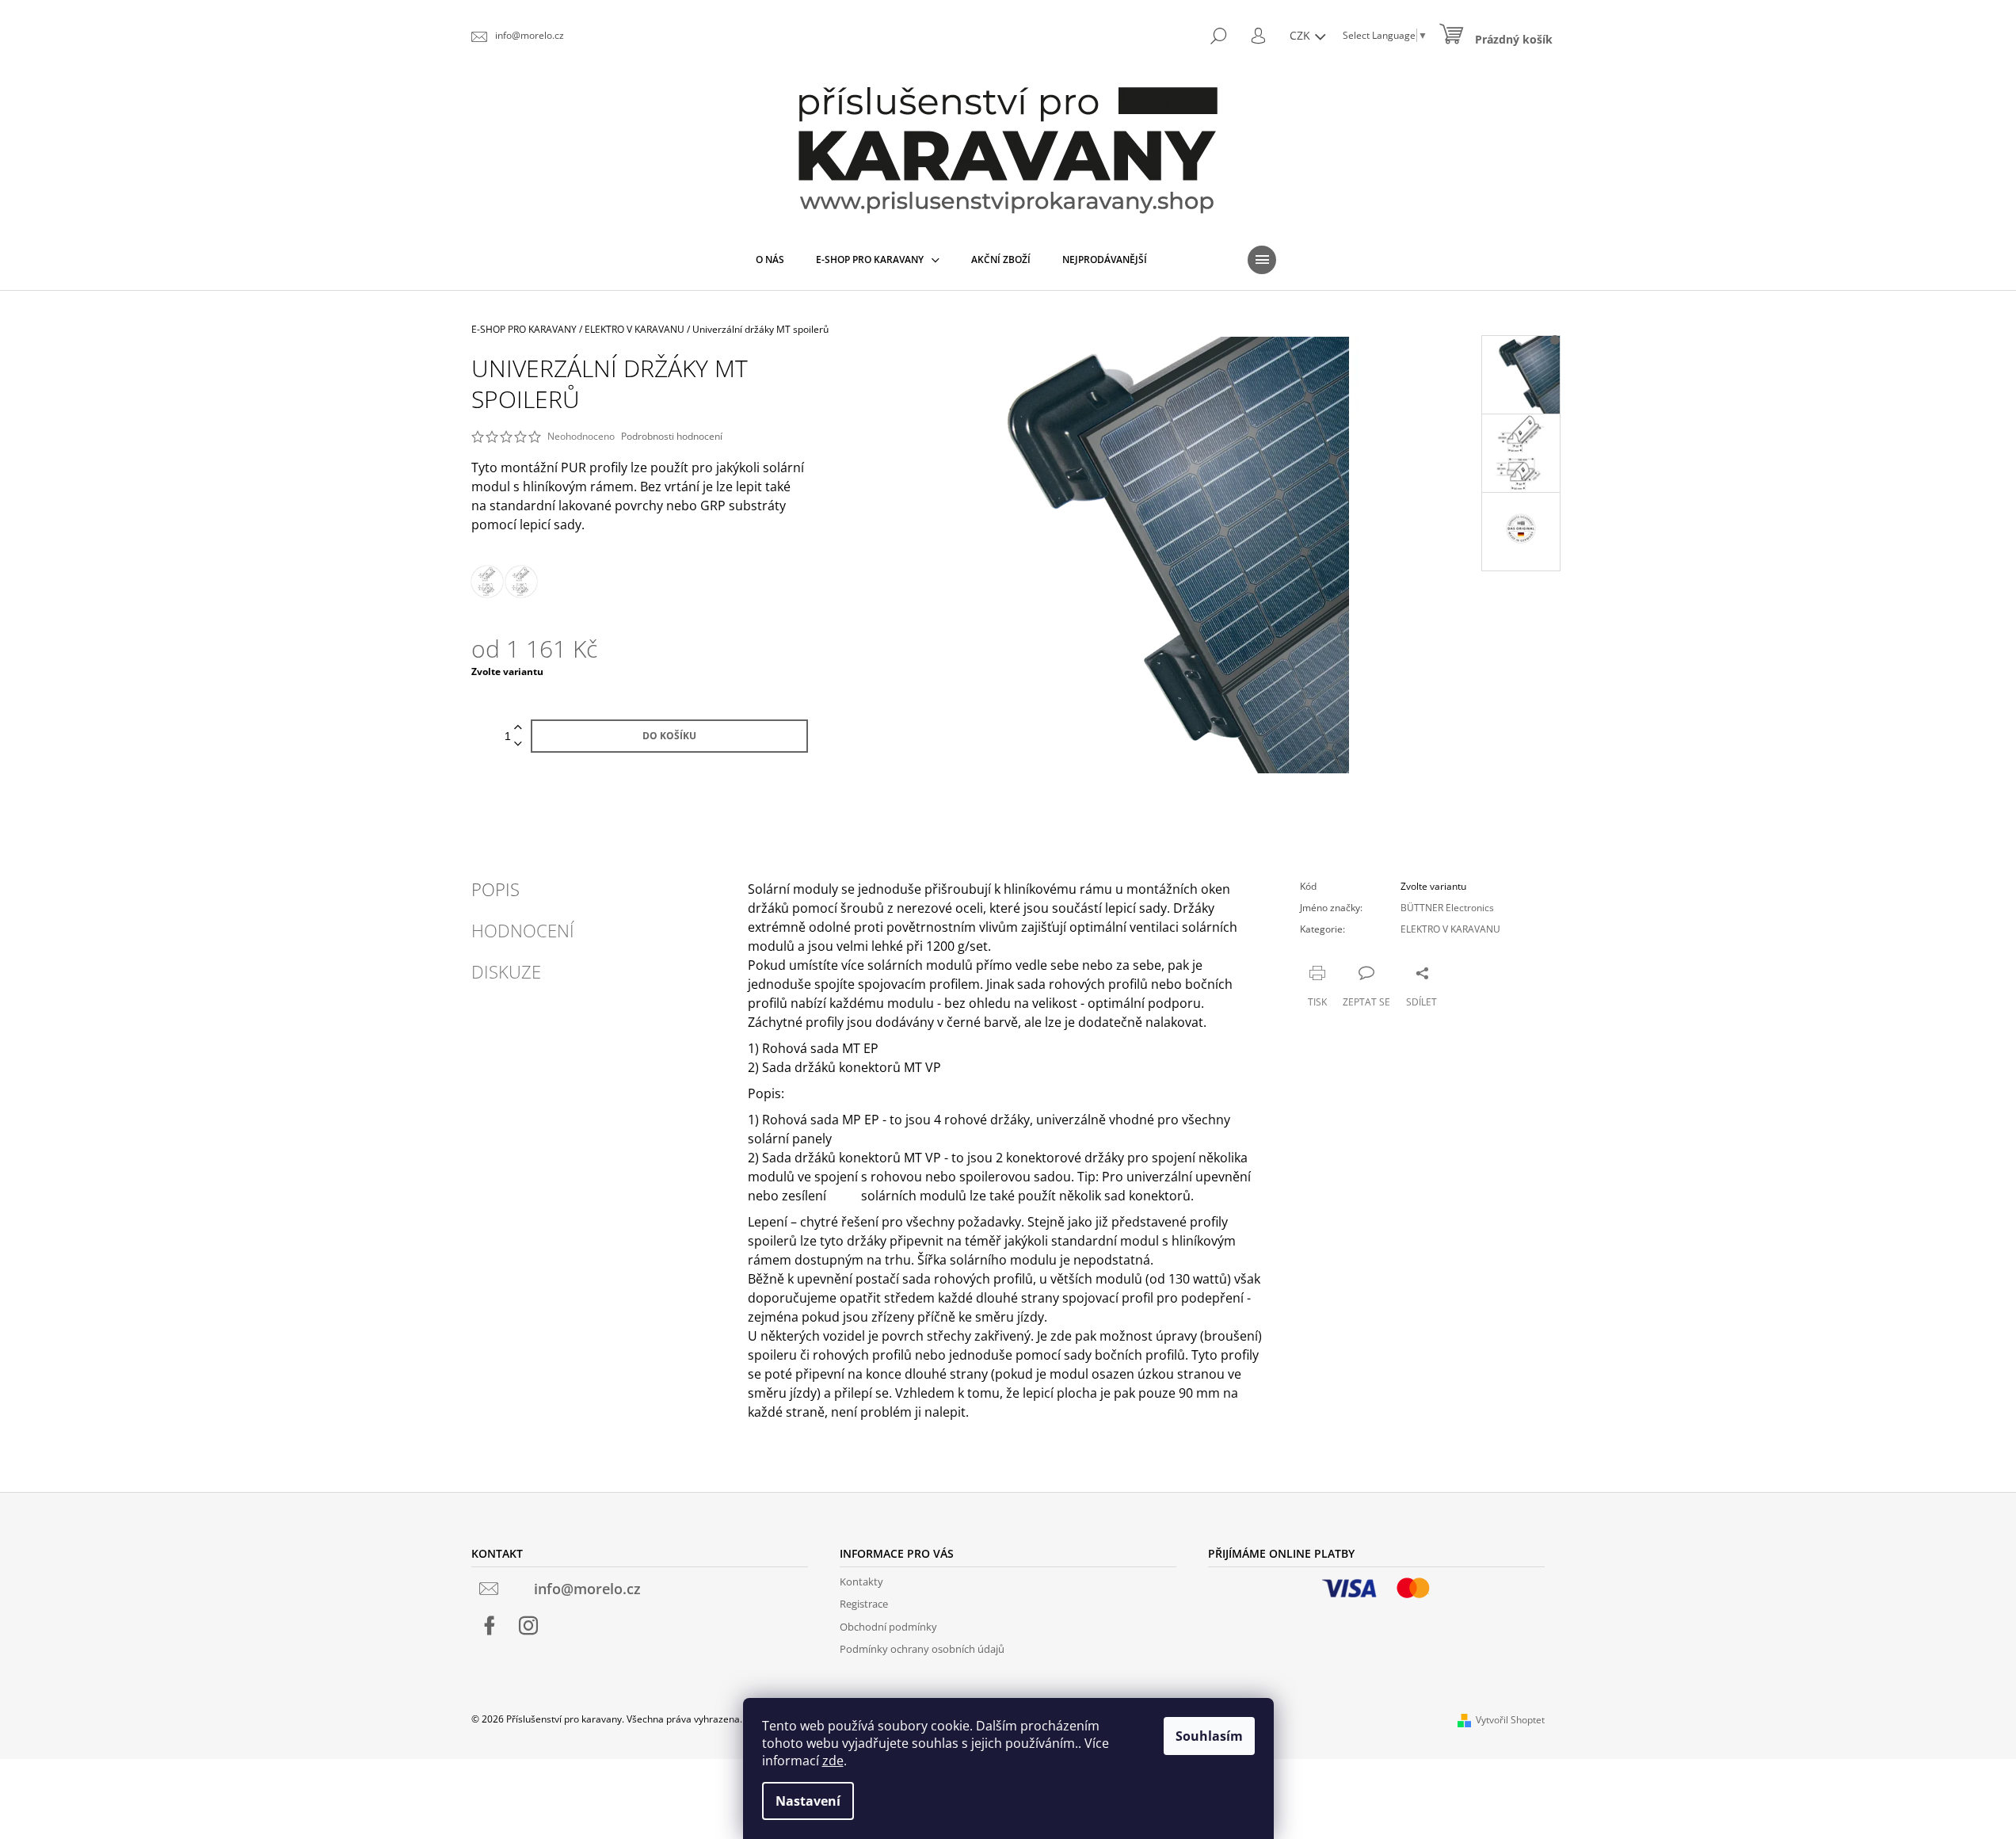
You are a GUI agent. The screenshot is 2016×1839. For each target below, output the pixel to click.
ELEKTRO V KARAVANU (1450, 929)
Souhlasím (1209, 1736)
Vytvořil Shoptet (1510, 1720)
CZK (1301, 35)
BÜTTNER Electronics (1447, 908)
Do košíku (669, 736)
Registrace (864, 1604)
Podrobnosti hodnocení (672, 437)
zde (833, 1761)
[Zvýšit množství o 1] (518, 728)
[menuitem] (770, 260)
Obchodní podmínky (888, 1627)
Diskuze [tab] (506, 971)
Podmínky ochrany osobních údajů (922, 1649)
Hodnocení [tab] (523, 930)
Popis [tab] (495, 889)
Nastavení (808, 1801)
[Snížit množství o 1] (518, 744)
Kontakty (861, 1581)
